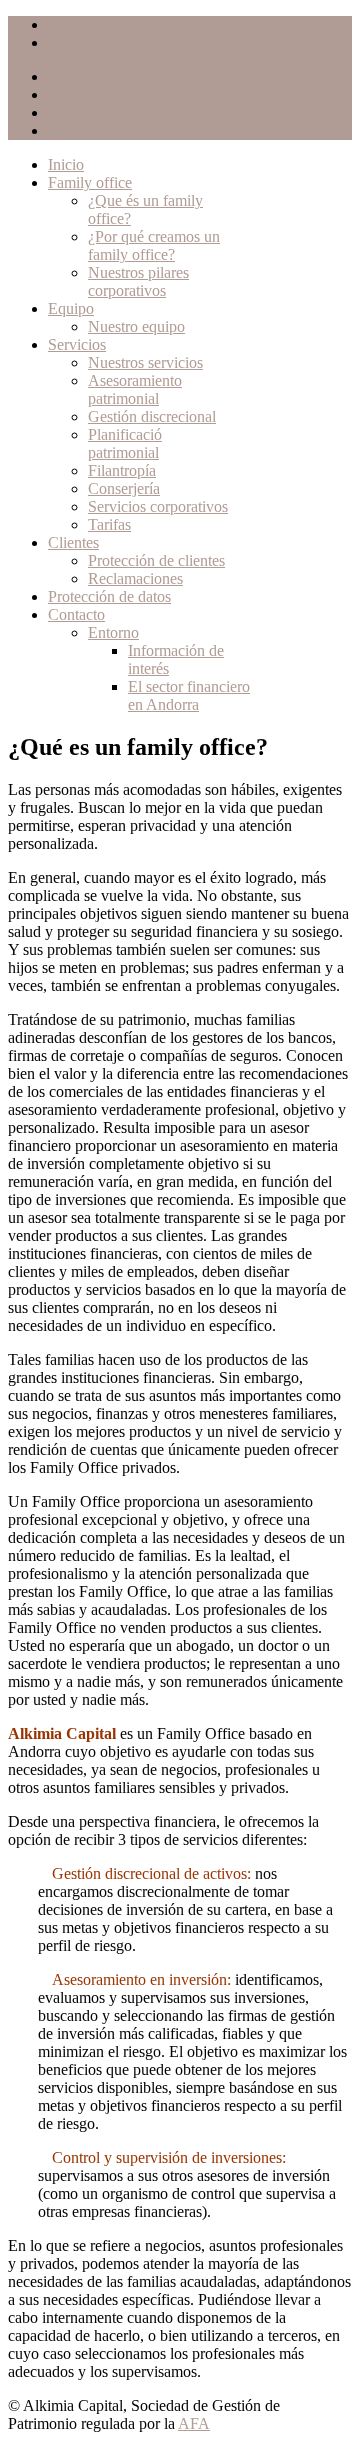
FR (58, 112)
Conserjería (124, 488)
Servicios (77, 344)
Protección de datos (109, 596)
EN (59, 130)
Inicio (66, 164)
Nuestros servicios (145, 362)
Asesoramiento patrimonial (135, 389)
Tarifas (109, 524)
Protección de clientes (156, 560)
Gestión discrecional (152, 416)
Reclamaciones (135, 578)
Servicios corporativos (158, 506)
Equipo (71, 308)
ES (57, 94)
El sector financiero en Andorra (189, 695)
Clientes (73, 542)
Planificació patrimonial (125, 443)
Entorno (113, 632)
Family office (90, 182)
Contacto (76, 614)
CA (59, 76)
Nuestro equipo (136, 326)
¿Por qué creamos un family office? (154, 245)
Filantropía (122, 470)
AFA (194, 2423)
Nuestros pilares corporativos (138, 281)
